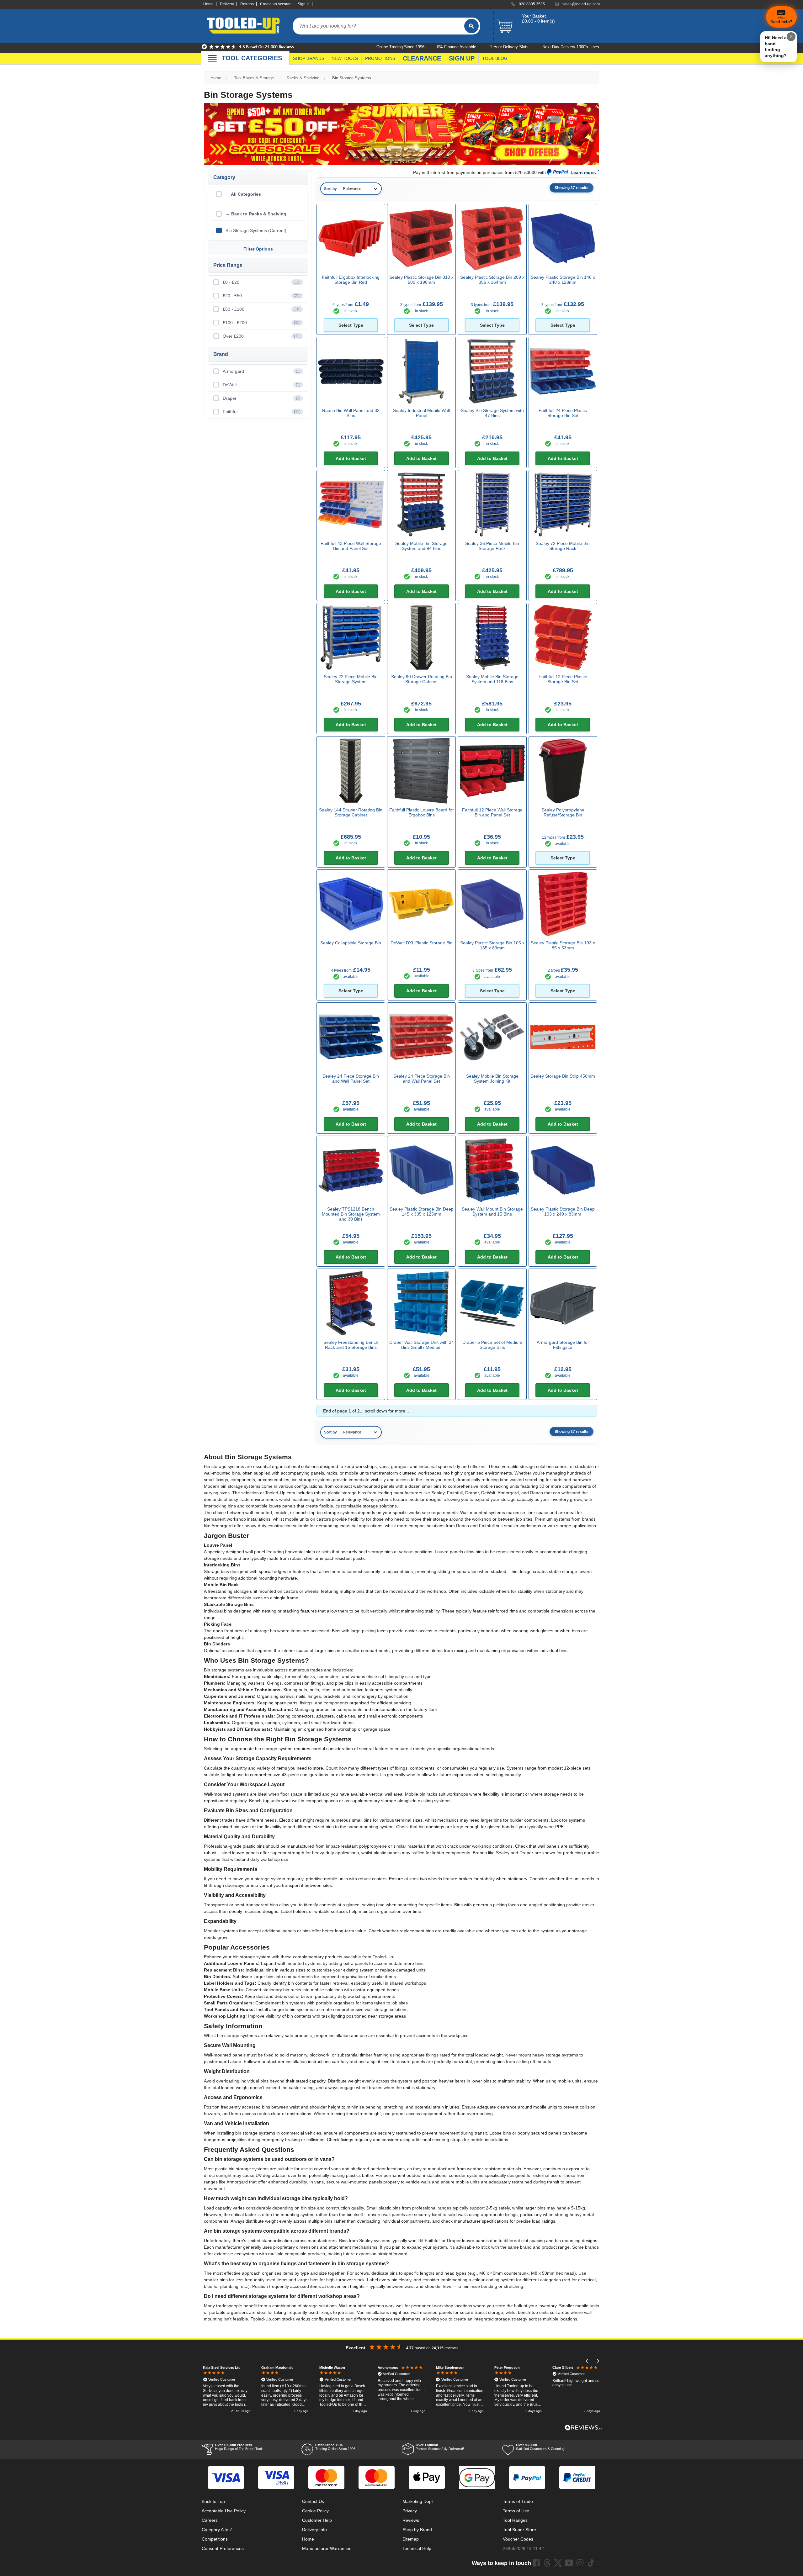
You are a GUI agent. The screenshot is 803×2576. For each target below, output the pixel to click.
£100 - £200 (262, 323)
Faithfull (262, 412)
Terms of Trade (518, 2501)
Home (208, 4)
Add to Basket (351, 458)
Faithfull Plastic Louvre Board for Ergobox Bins (422, 812)
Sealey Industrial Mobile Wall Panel (421, 413)
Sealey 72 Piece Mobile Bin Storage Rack (563, 546)
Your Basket (534, 16)
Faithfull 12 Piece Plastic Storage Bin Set (563, 679)
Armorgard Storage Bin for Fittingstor (563, 1345)
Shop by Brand (417, 2530)
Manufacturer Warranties (327, 2548)
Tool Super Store (519, 2530)
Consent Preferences (223, 2548)
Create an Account (276, 4)
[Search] (471, 26)
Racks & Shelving (303, 78)
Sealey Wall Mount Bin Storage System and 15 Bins (492, 1211)
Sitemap (411, 2539)
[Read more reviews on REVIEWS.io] (583, 2428)
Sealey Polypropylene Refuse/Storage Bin (563, 812)
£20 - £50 (262, 296)
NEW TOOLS (345, 58)
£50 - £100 (262, 309)
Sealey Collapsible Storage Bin (351, 943)
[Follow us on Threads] (547, 2563)
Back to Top (213, 2501)
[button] (587, 2361)
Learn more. (583, 172)
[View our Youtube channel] (569, 2563)
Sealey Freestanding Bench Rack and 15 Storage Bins (351, 1345)
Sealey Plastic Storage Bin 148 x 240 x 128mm (563, 280)
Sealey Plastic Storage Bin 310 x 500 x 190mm (421, 280)
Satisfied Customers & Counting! (541, 2447)
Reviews (411, 2520)
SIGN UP (462, 58)
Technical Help (417, 2548)
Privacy (410, 2511)
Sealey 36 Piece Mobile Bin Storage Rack (492, 546)
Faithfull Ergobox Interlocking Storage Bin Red (351, 280)
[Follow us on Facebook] (536, 2563)
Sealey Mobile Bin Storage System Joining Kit (492, 1079)
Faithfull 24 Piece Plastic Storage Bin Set (563, 413)
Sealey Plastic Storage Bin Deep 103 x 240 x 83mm (563, 1211)
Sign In (304, 4)
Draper (262, 398)
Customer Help (317, 2520)
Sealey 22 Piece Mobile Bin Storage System (351, 679)
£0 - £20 (262, 282)
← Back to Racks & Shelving (256, 214)
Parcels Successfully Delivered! (440, 2447)
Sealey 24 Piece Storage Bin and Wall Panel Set (351, 1079)
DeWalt (262, 385)
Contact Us (313, 2501)
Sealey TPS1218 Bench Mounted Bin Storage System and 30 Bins (351, 1214)
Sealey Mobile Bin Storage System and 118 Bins (492, 679)
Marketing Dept (418, 2501)
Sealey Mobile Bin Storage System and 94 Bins (421, 546)
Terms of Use (516, 2511)
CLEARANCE (422, 58)
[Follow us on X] (558, 2563)
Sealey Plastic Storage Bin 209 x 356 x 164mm (492, 280)
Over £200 (262, 336)
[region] (401, 2390)
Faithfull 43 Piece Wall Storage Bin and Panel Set (351, 546)
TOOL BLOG (495, 58)
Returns (247, 4)
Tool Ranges (515, 2520)
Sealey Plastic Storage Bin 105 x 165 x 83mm (492, 945)
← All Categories (243, 194)
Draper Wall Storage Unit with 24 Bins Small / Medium (422, 1345)
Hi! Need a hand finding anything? (776, 47)
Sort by (330, 189)
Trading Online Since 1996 (335, 2447)
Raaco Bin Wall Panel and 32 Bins (351, 413)
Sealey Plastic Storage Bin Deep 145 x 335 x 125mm (422, 1211)
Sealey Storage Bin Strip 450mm (563, 1076)
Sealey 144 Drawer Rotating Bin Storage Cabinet (351, 812)
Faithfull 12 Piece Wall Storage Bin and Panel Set (492, 812)
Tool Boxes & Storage (254, 78)
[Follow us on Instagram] (580, 2563)
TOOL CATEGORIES (252, 58)
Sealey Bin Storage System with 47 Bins (492, 413)
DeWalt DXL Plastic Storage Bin (422, 943)
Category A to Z (217, 2530)
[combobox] (379, 26)
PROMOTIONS (380, 58)
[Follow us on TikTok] (591, 2563)
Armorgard (262, 371)
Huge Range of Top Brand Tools (239, 2447)
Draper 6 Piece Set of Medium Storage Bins (492, 1345)
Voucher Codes (518, 2539)
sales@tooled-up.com (581, 4)
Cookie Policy (315, 2511)
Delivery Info (314, 2530)
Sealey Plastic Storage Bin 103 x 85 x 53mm (563, 945)
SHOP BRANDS (309, 58)
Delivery (227, 4)
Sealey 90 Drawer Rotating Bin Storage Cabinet (422, 679)
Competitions (215, 2539)
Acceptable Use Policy (224, 2511)
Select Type (351, 325)
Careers (210, 2520)
